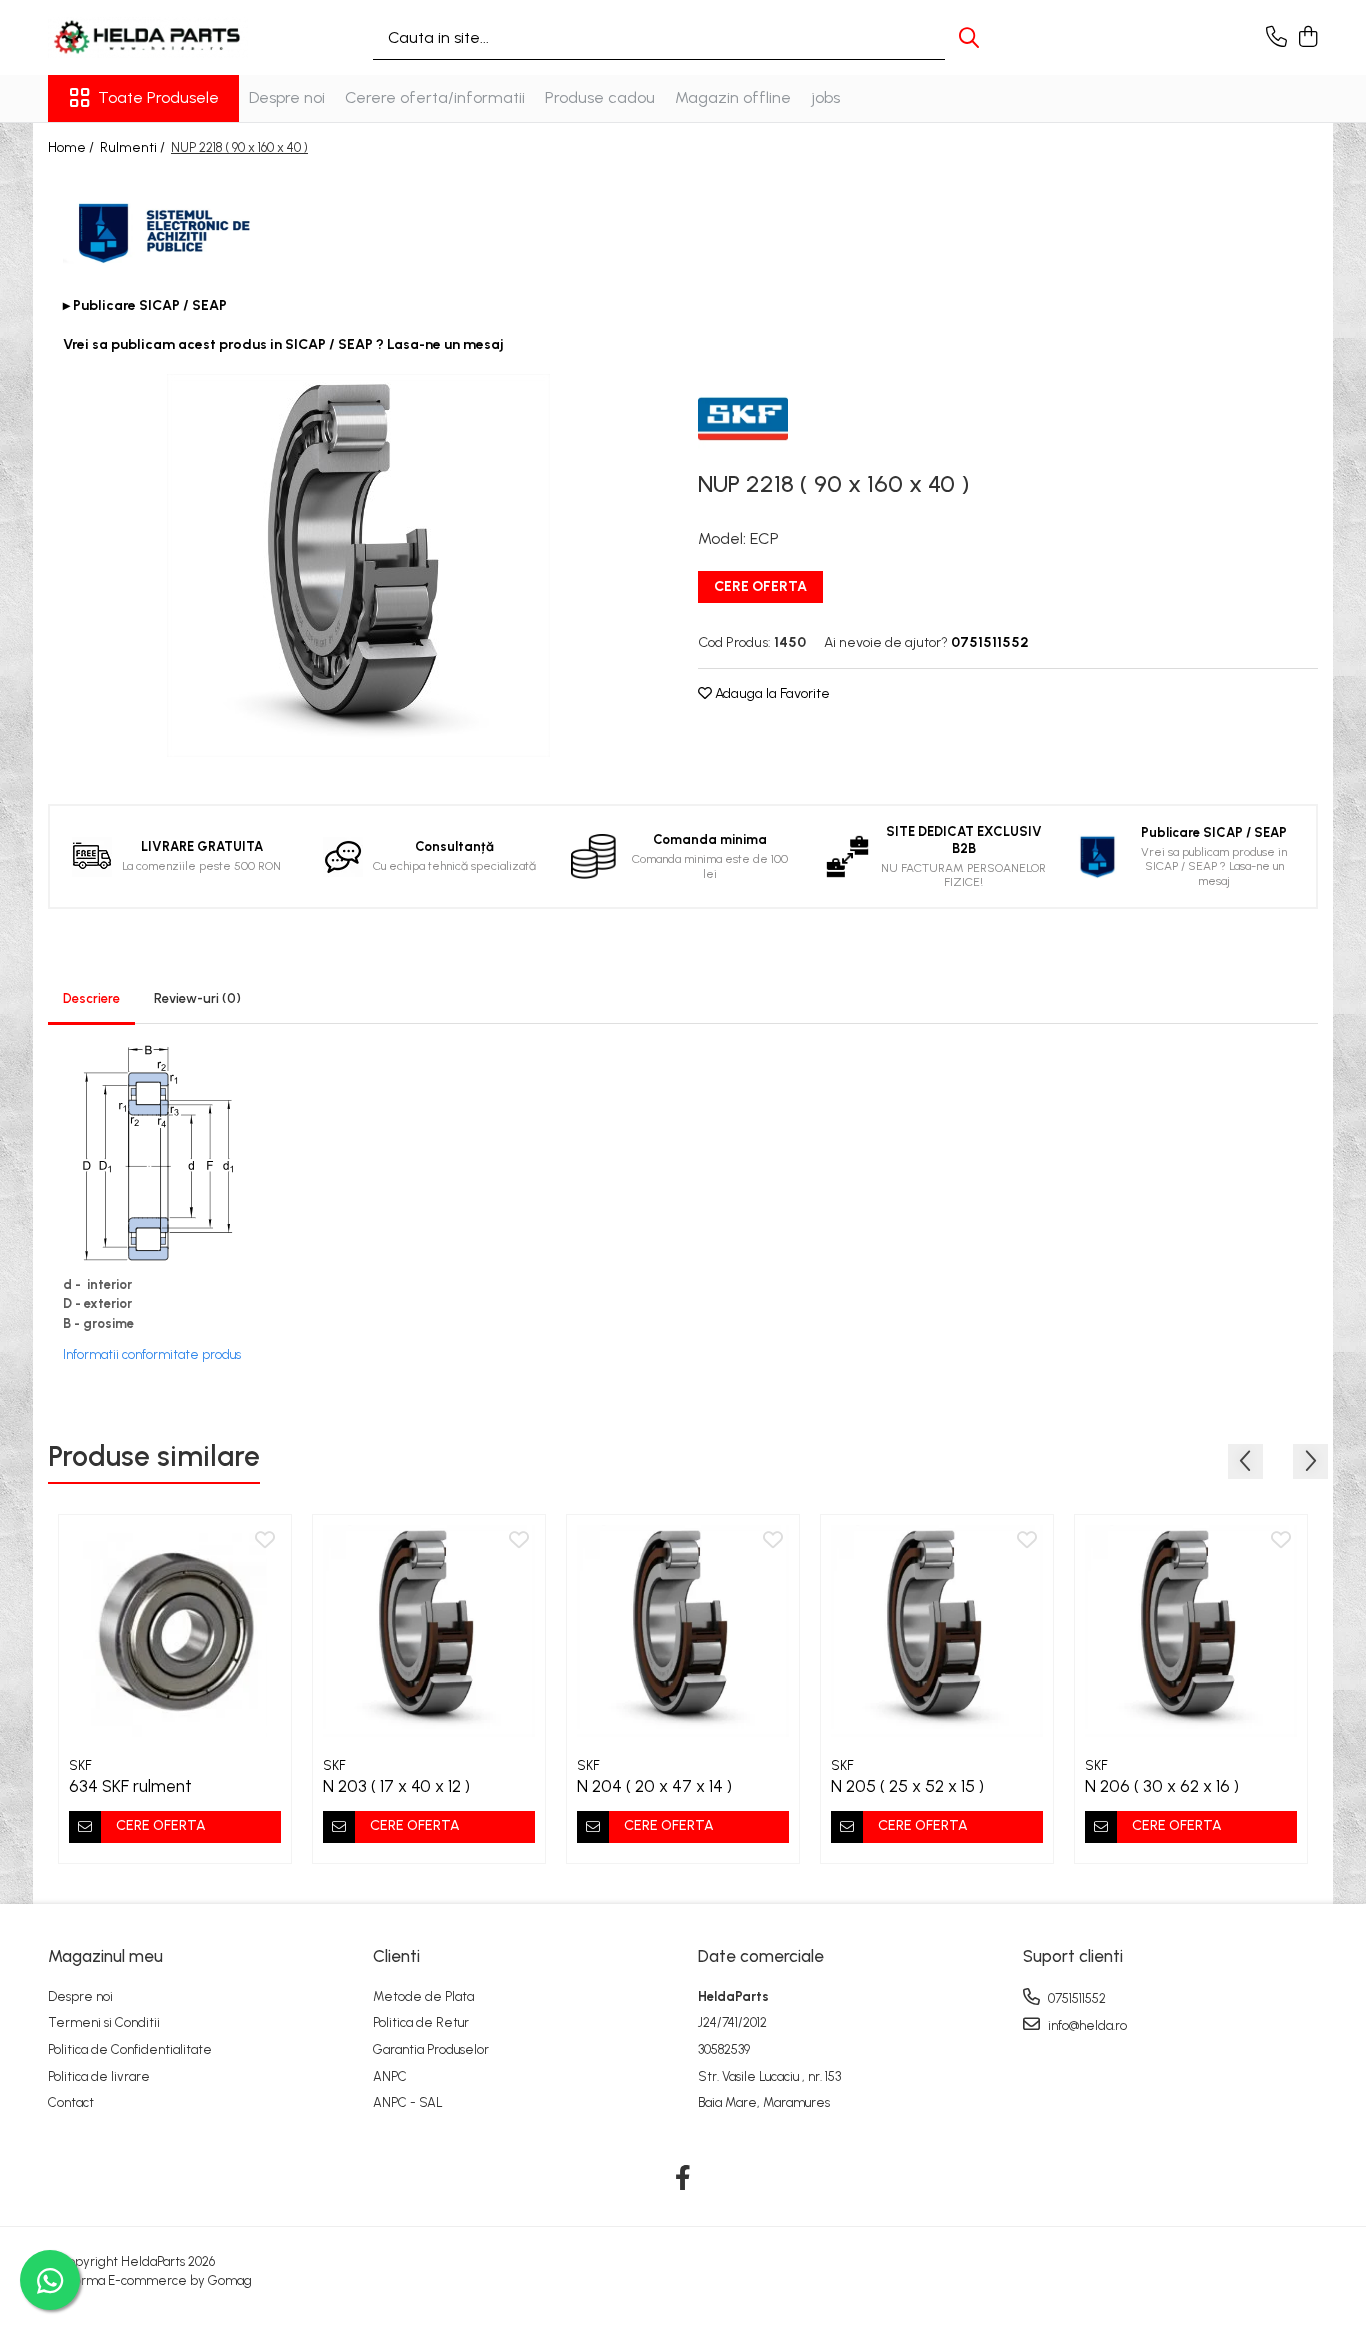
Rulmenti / (134, 147)
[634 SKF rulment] (175, 1631)
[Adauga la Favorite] (265, 1541)
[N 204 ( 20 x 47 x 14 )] (683, 1631)
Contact (71, 2102)
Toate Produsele (158, 97)
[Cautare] (969, 37)
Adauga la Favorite (771, 693)
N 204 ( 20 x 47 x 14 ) (654, 1786)
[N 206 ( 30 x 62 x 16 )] (1191, 1631)
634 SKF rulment (130, 1786)
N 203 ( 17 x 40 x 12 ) (396, 1786)
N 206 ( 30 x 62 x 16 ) (1162, 1786)
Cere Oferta (760, 586)
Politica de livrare (99, 2076)
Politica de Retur (421, 2022)
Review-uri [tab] (197, 998)
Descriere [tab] (91, 998)
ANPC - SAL (408, 2102)
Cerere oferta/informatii (435, 97)
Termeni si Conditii (104, 2022)
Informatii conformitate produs (152, 1354)
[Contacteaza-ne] (1276, 38)
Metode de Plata (423, 1996)
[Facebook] (683, 2179)
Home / (72, 147)
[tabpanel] (358, 565)
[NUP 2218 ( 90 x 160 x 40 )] (358, 565)
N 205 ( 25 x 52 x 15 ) (907, 1786)
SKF (80, 1765)
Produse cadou (600, 97)
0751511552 (1075, 1998)
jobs (825, 97)
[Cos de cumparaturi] (1307, 38)
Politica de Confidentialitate (130, 2049)
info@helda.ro (1086, 2025)
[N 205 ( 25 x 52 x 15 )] (937, 1631)
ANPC (390, 2076)
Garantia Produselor (431, 2049)
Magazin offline (733, 97)
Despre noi (287, 97)
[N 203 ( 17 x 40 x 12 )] (429, 1631)
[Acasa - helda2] (148, 37)
